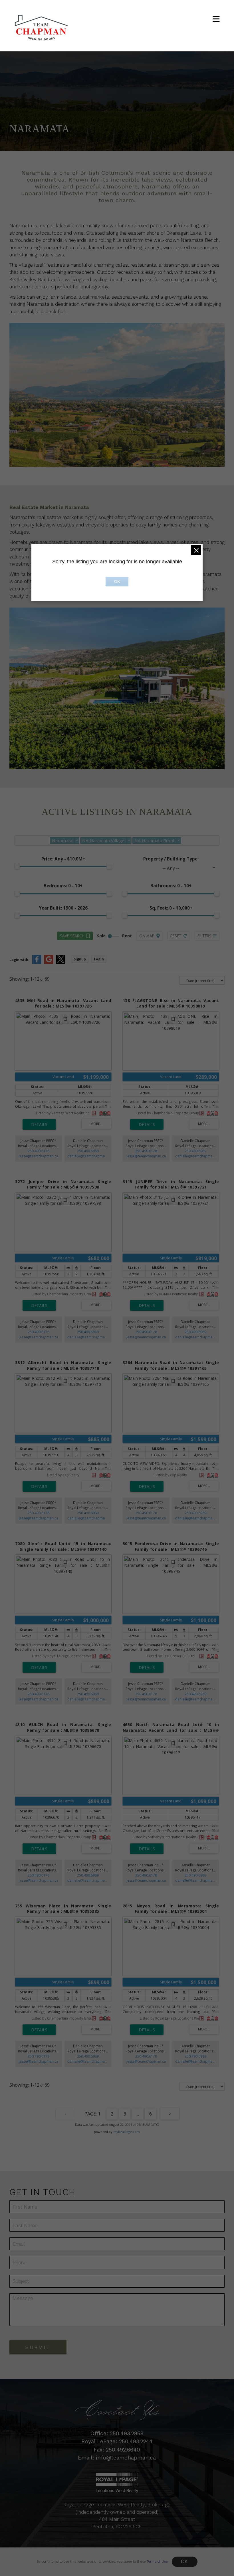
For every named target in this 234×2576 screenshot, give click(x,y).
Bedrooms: (63, 886)
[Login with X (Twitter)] (61, 963)
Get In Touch (188, 2561)
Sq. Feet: (171, 908)
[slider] (17, 866)
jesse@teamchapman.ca (39, 1156)
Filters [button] (204, 936)
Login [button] (99, 959)
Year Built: (63, 908)
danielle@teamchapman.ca (89, 1156)
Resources (159, 2561)
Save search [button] (72, 936)
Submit (38, 2347)
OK (185, 2562)
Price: (63, 859)
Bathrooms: (171, 886)
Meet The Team (48, 2561)
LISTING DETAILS (39, 1124)
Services (76, 2561)
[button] (216, 19)
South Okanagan (127, 2561)
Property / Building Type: (171, 859)
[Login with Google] (49, 963)
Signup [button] (80, 959)
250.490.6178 (39, 1151)
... (138, 2114)
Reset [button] (176, 936)
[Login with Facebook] (37, 963)
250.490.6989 (88, 1151)
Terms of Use (157, 2561)
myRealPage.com (127, 2132)
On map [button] (147, 936)
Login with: (19, 960)
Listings (98, 2561)
